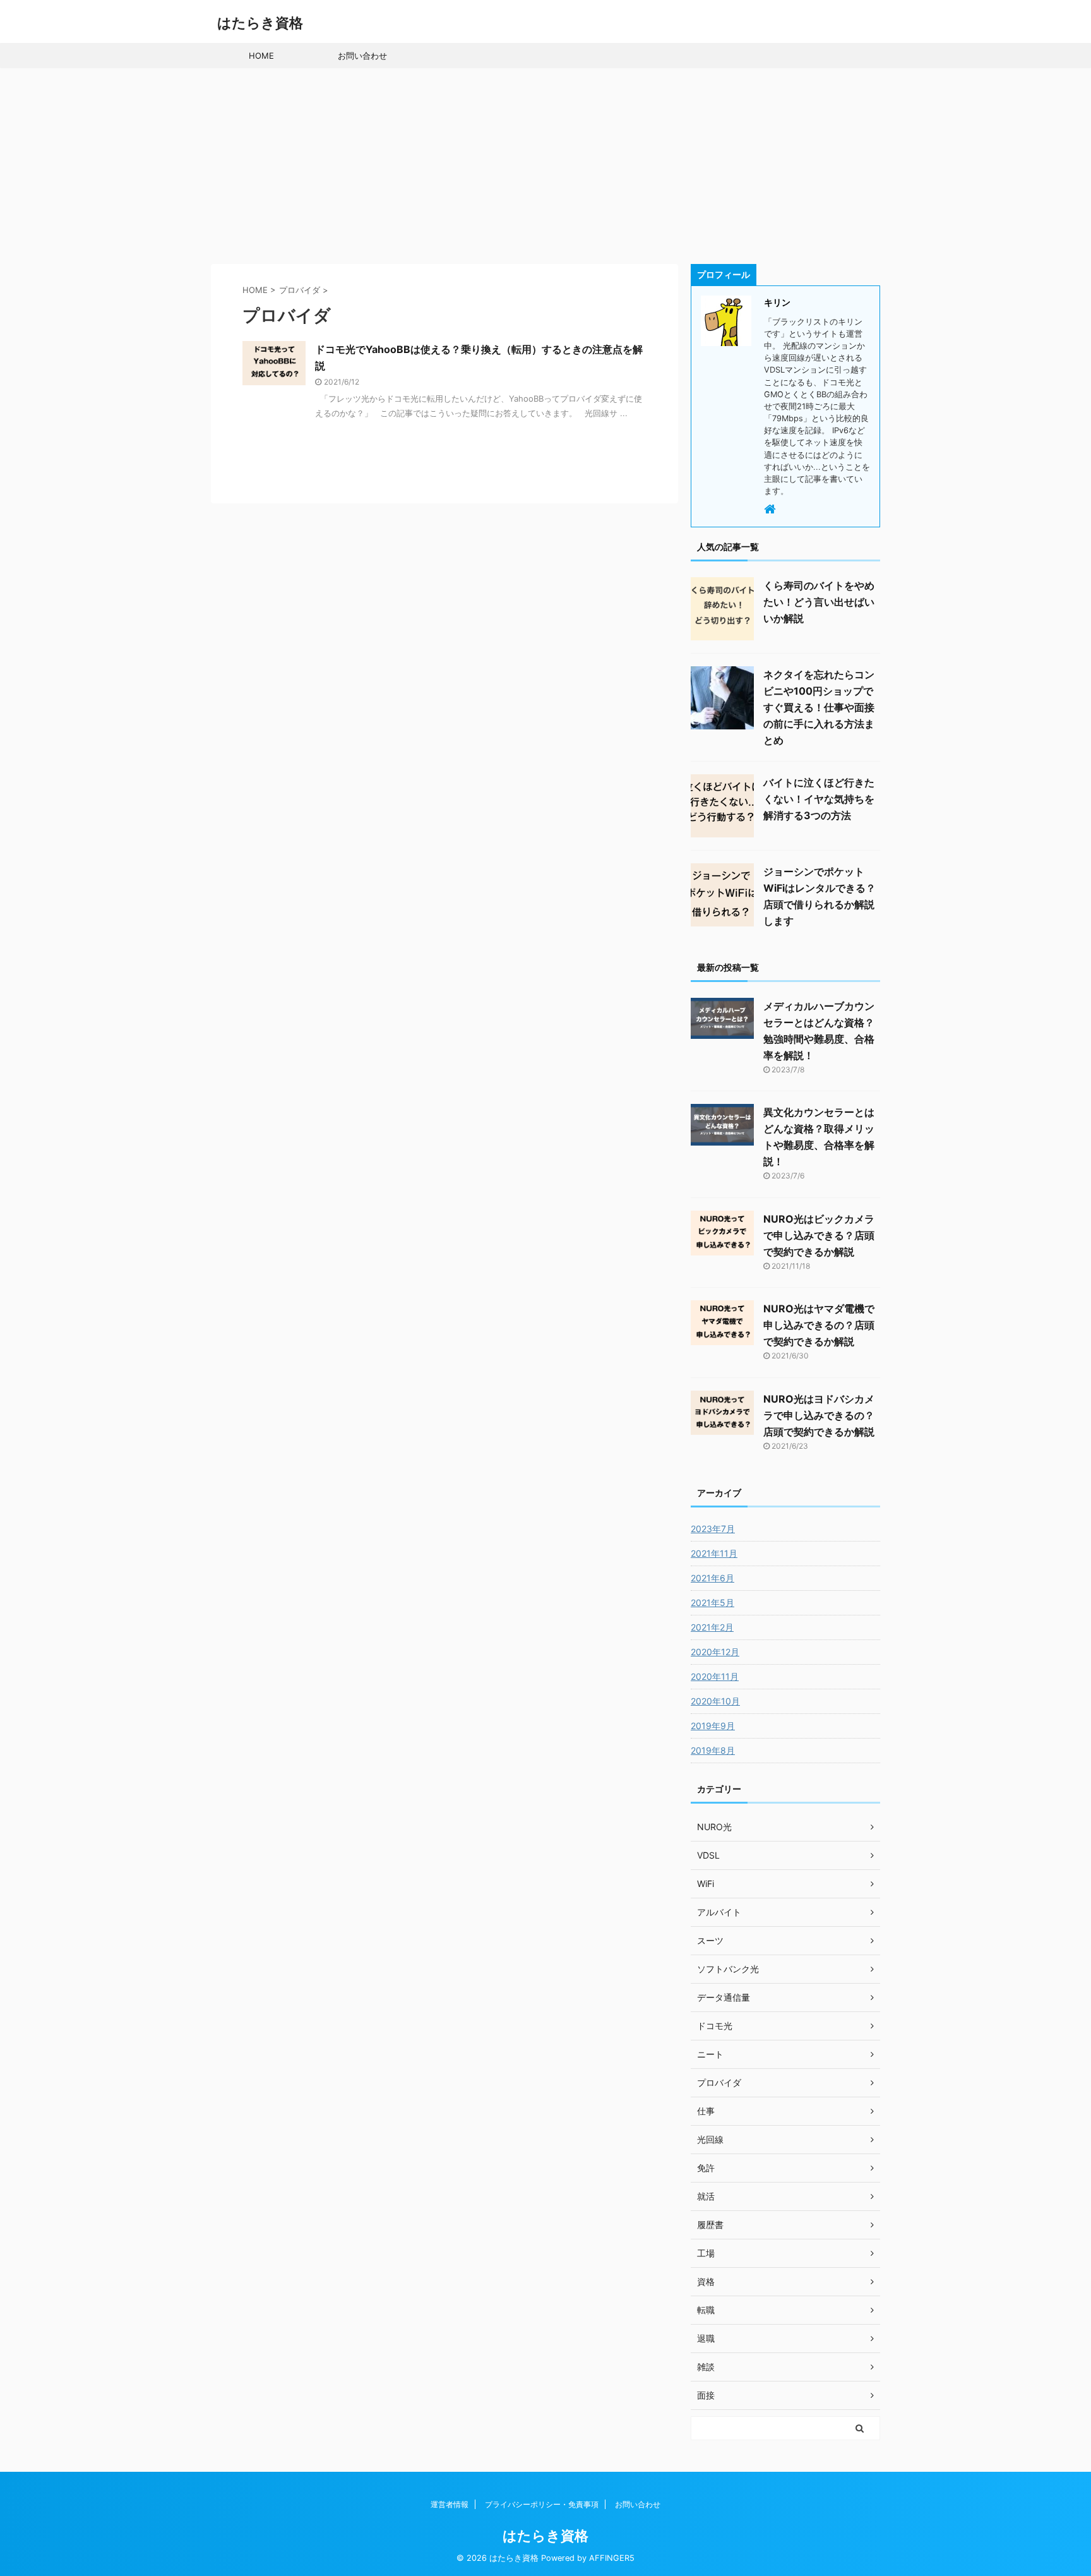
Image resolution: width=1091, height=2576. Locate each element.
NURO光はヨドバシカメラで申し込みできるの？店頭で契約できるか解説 (819, 1415)
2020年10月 (715, 1701)
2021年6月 (712, 1578)
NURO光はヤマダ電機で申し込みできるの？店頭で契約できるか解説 (819, 1325)
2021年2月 (712, 1627)
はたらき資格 (260, 23)
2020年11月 (715, 1676)
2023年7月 (713, 1529)
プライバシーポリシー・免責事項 (542, 2504)
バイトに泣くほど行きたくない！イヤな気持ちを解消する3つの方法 (819, 799)
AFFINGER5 (612, 2558)
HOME (261, 56)
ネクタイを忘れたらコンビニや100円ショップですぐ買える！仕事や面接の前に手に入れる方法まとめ (819, 707)
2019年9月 (713, 1726)
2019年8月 (713, 1750)
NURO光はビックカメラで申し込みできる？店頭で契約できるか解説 (819, 1235)
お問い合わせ (362, 56)
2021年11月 (714, 1553)
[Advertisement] (545, 163)
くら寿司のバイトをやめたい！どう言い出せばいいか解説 (819, 602)
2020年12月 (715, 1652)
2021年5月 (712, 1603)
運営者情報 (450, 2504)
